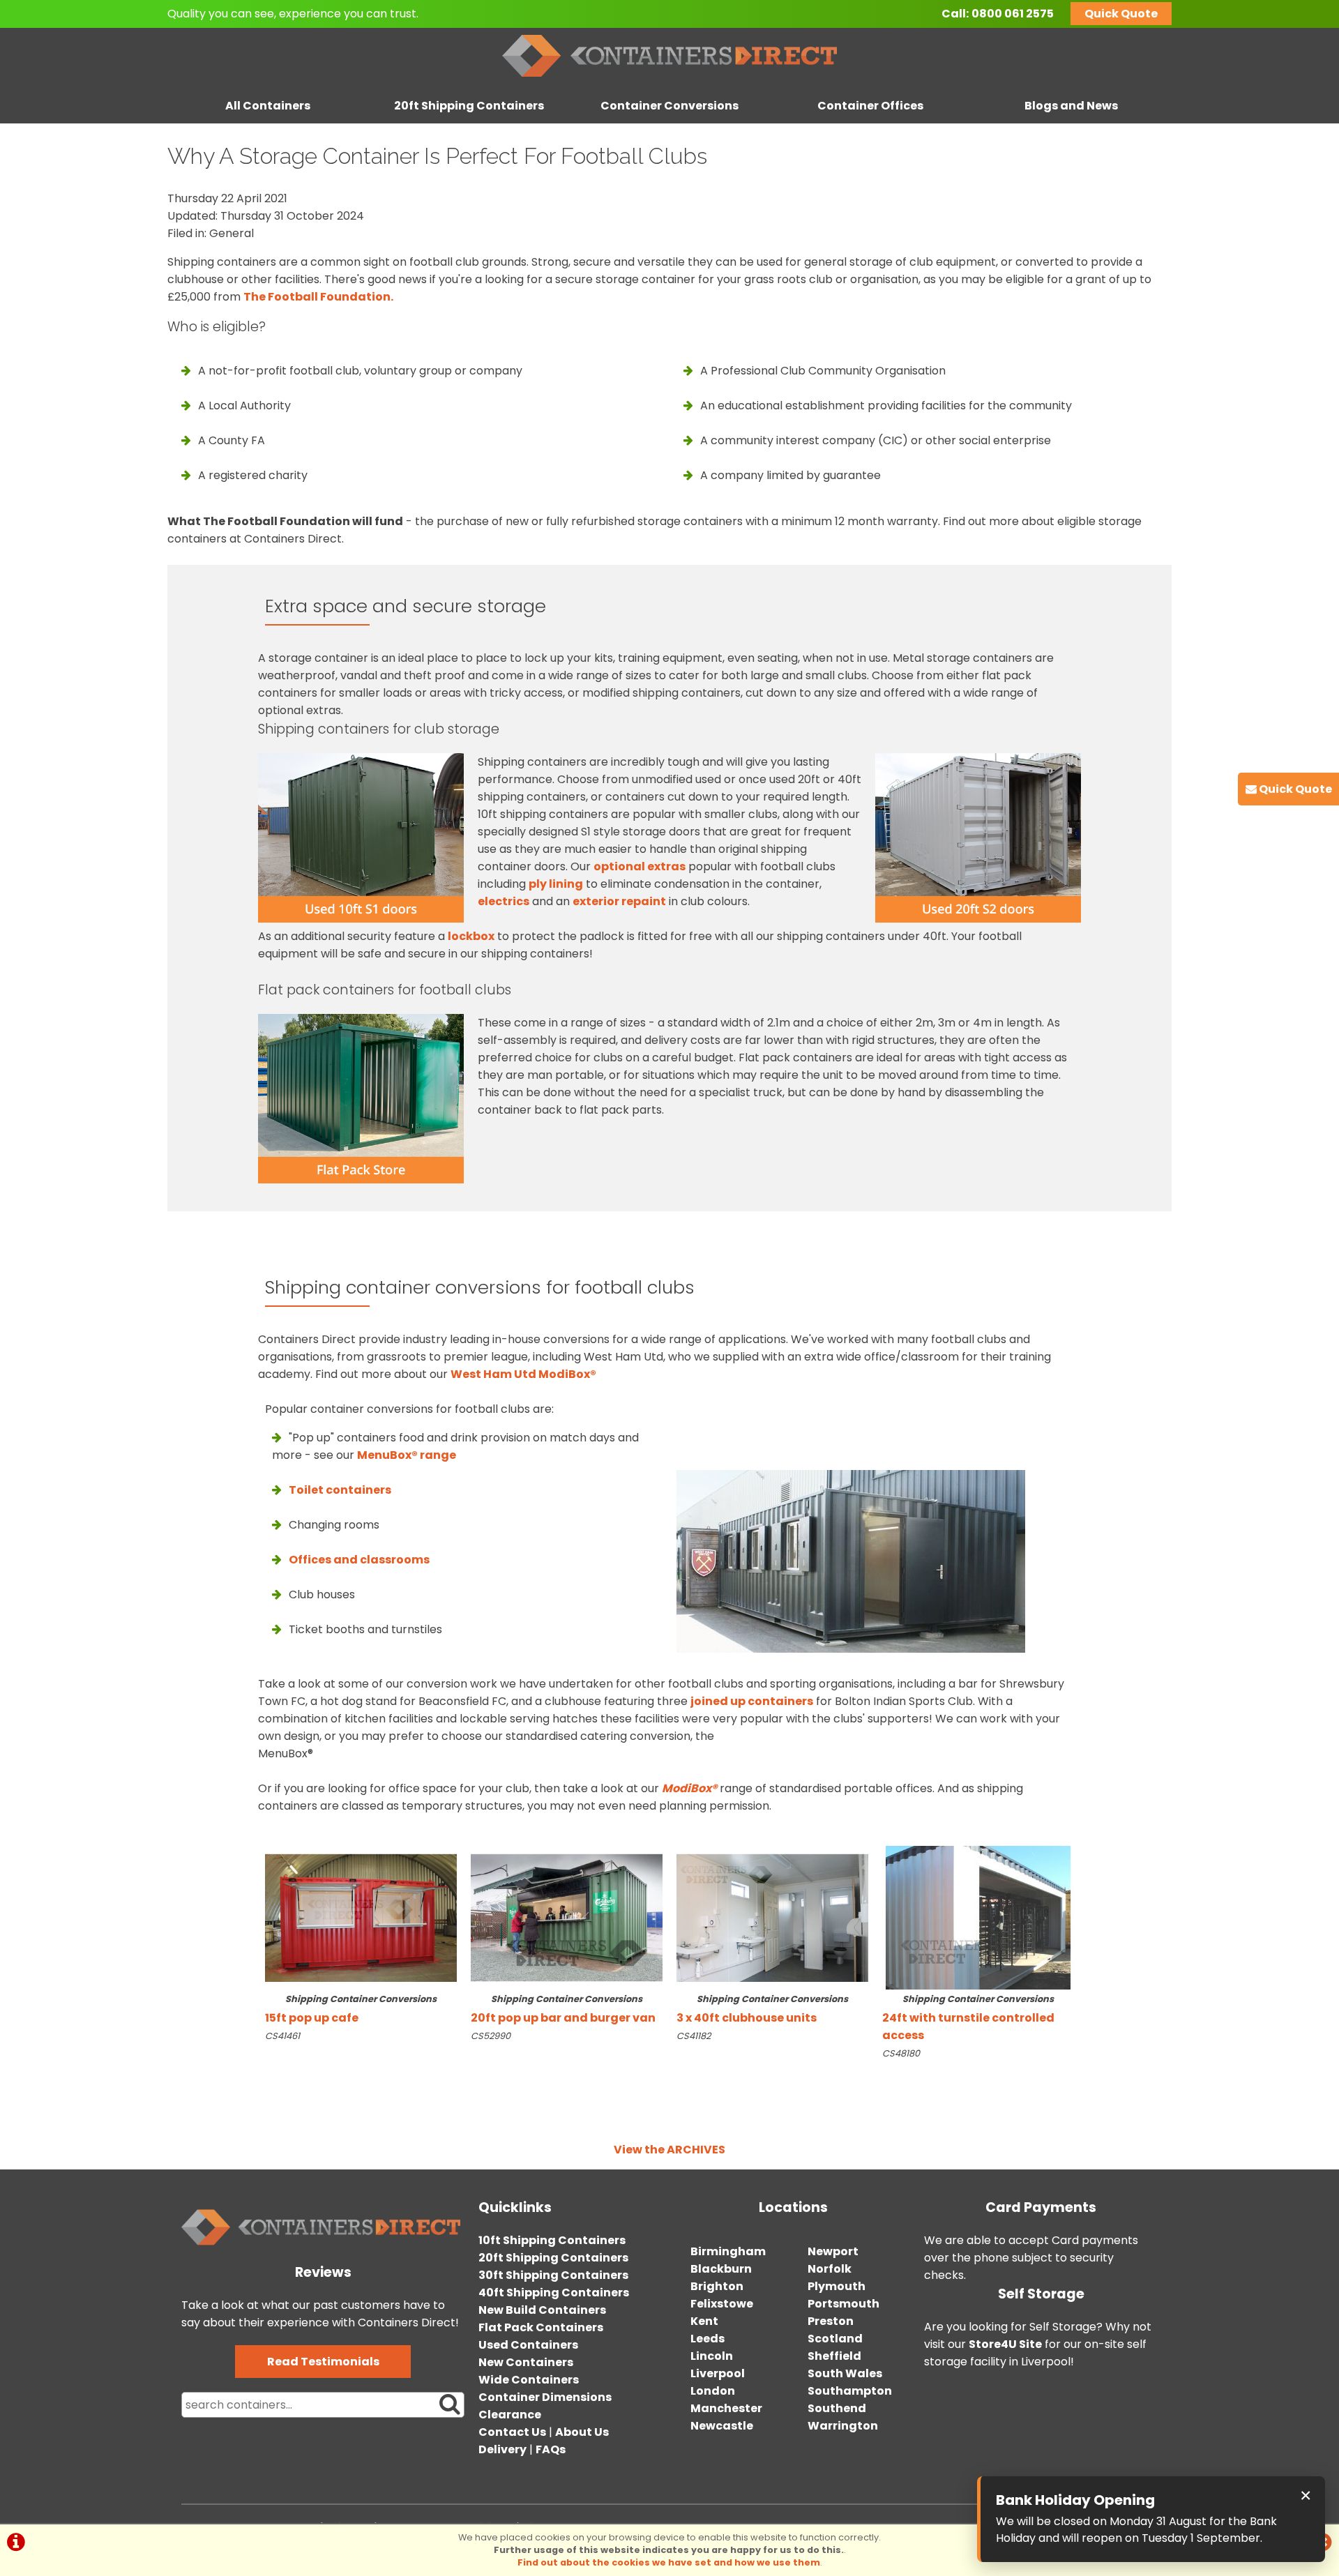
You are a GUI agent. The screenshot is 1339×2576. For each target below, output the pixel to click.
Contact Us (512, 2432)
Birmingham (728, 2251)
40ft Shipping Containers (554, 2293)
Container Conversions (669, 106)
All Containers (268, 106)
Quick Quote (1121, 14)
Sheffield (834, 2356)
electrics (504, 901)
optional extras (640, 866)
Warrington (843, 2426)
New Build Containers (542, 2310)
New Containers (526, 2362)
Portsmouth (844, 2304)
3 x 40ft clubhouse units (762, 2009)
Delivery (502, 2449)
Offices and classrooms (359, 1560)
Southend (837, 2408)
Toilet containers (340, 1490)
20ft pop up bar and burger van (563, 2009)
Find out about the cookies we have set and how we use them (669, 2562)
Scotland (835, 2339)
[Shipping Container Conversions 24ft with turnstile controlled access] (978, 1918)
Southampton (850, 2391)
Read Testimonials (323, 2362)
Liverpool (718, 2373)
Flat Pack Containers (541, 2327)
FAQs (551, 2449)
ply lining (556, 884)
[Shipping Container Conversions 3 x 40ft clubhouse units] (772, 1918)
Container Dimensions (545, 2397)
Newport (833, 2251)
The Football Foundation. (318, 297)
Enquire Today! (301, 2064)
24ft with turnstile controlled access (968, 2018)
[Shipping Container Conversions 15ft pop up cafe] (361, 1918)
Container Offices (870, 106)
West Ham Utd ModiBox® (523, 1374)
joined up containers (752, 1701)
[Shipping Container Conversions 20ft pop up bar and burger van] (567, 1918)
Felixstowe (722, 2304)
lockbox (471, 936)
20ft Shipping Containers (469, 106)
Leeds (708, 2339)
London (713, 2391)
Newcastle (722, 2426)
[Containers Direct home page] (669, 80)
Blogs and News (1071, 106)
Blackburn (721, 2269)
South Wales (845, 2373)
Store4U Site (1005, 2344)
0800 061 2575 (1013, 14)
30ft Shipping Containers (553, 2275)
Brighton (717, 2286)
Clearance (510, 2415)
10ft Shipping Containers (552, 2240)
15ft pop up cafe (351, 2009)
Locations (793, 2207)
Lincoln (712, 2356)
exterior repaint (619, 901)
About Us (582, 2432)
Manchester (726, 2408)
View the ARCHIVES (669, 2150)
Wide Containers (529, 2380)
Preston (831, 2321)
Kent (704, 2321)
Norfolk (830, 2269)
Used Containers (528, 2345)
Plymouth (837, 2286)
